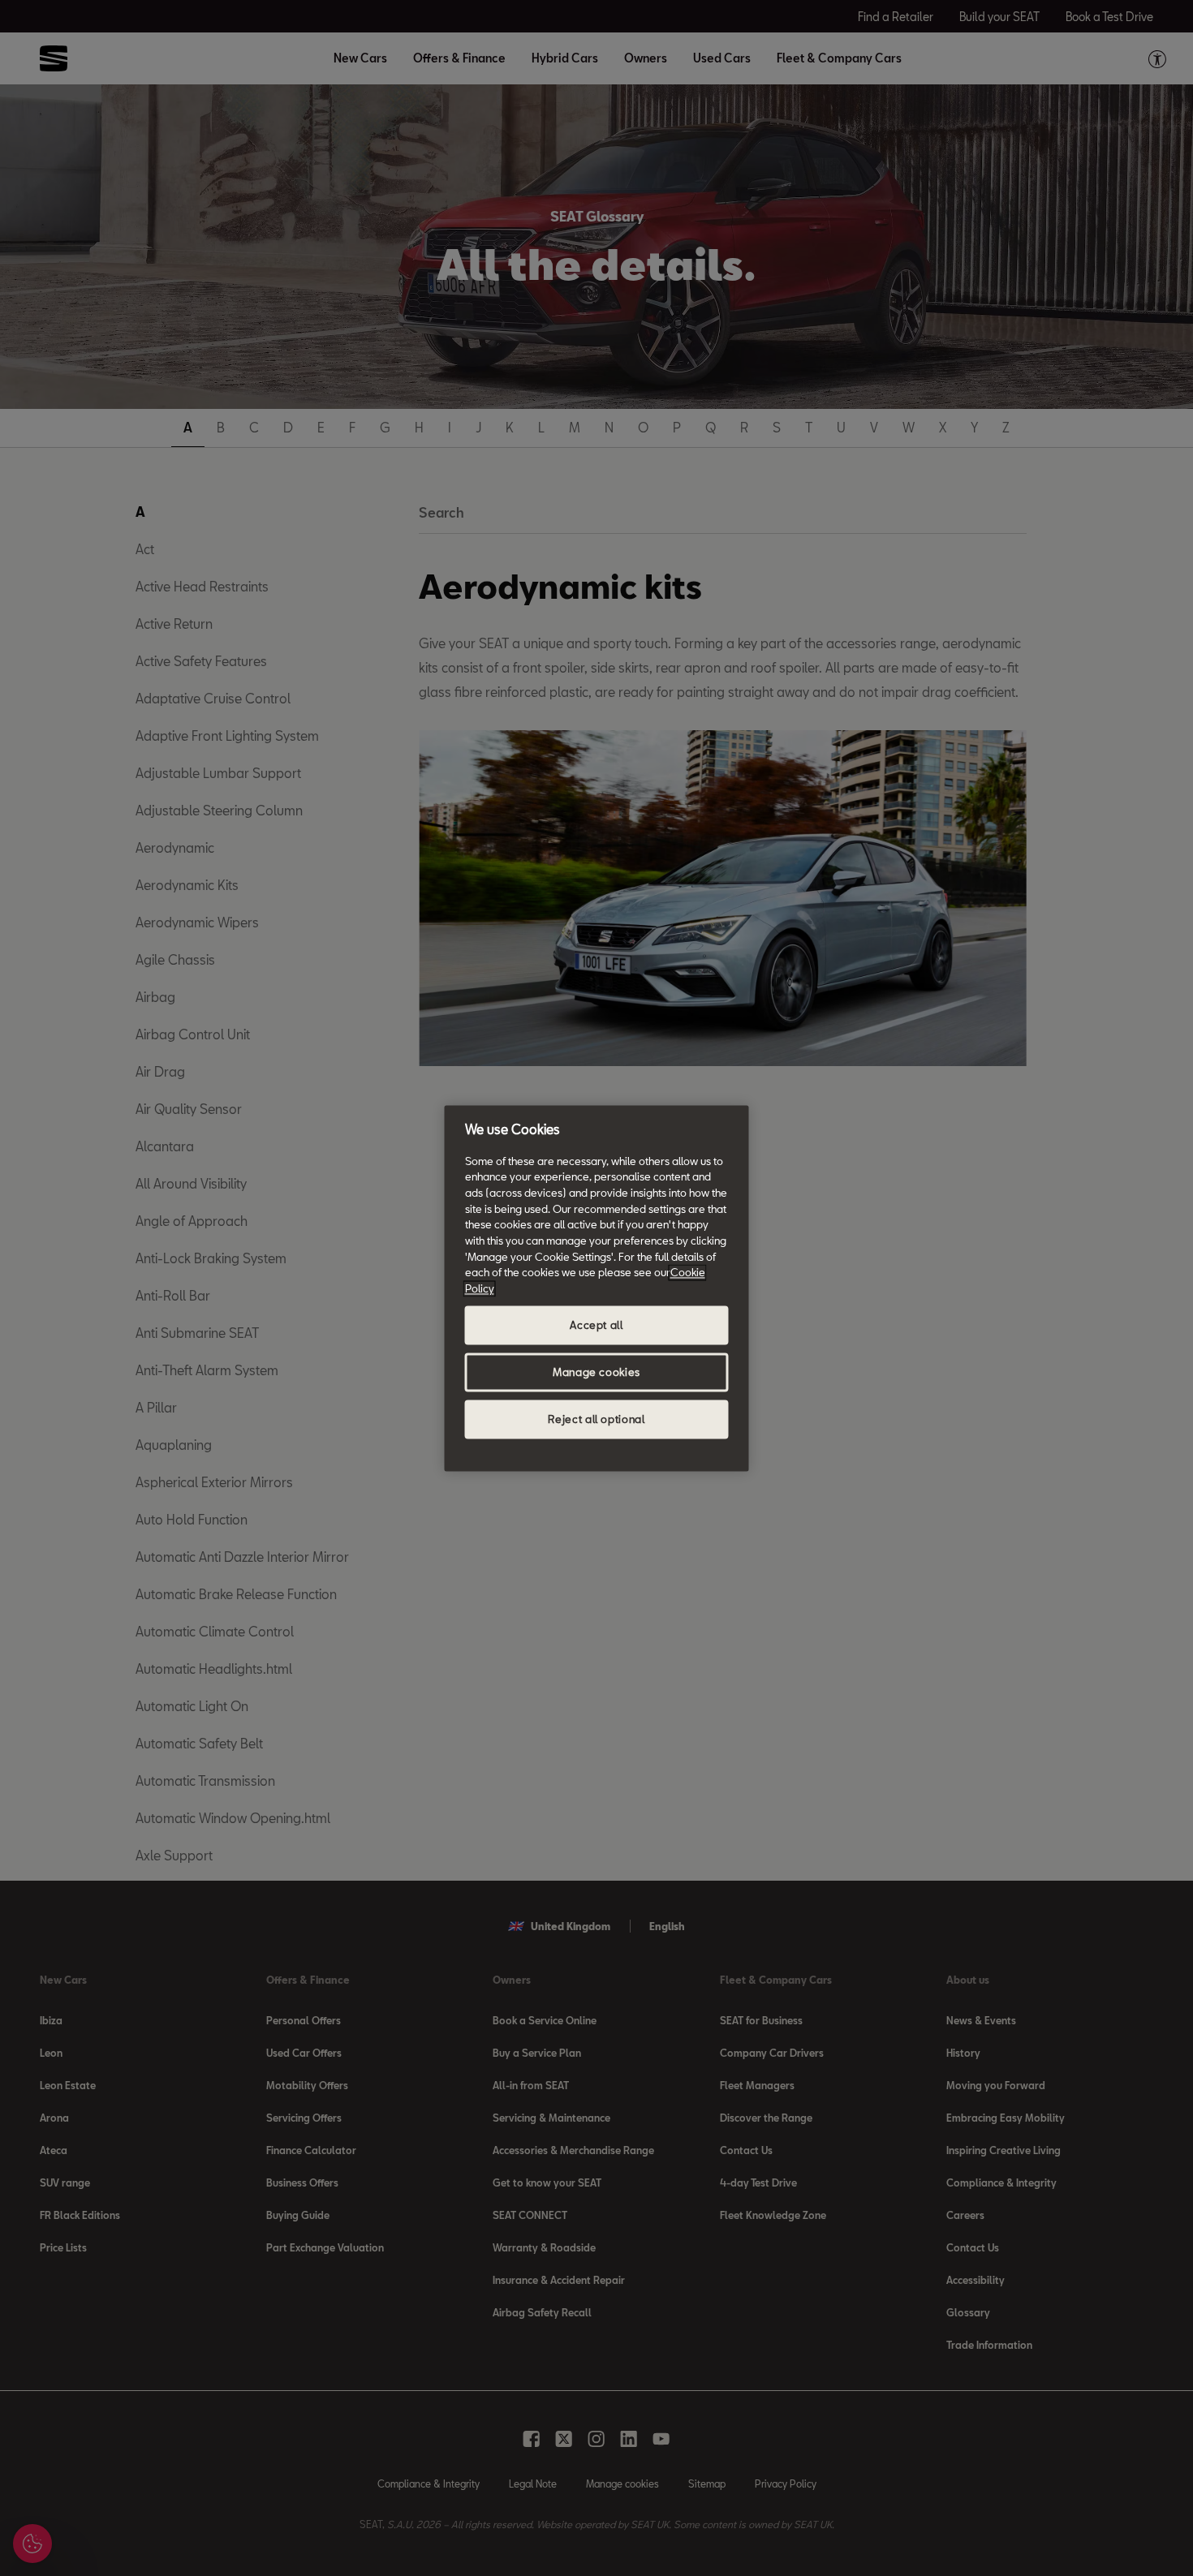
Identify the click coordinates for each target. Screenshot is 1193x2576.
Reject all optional (596, 1419)
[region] (597, 1288)
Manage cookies (596, 1372)
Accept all (596, 1325)
